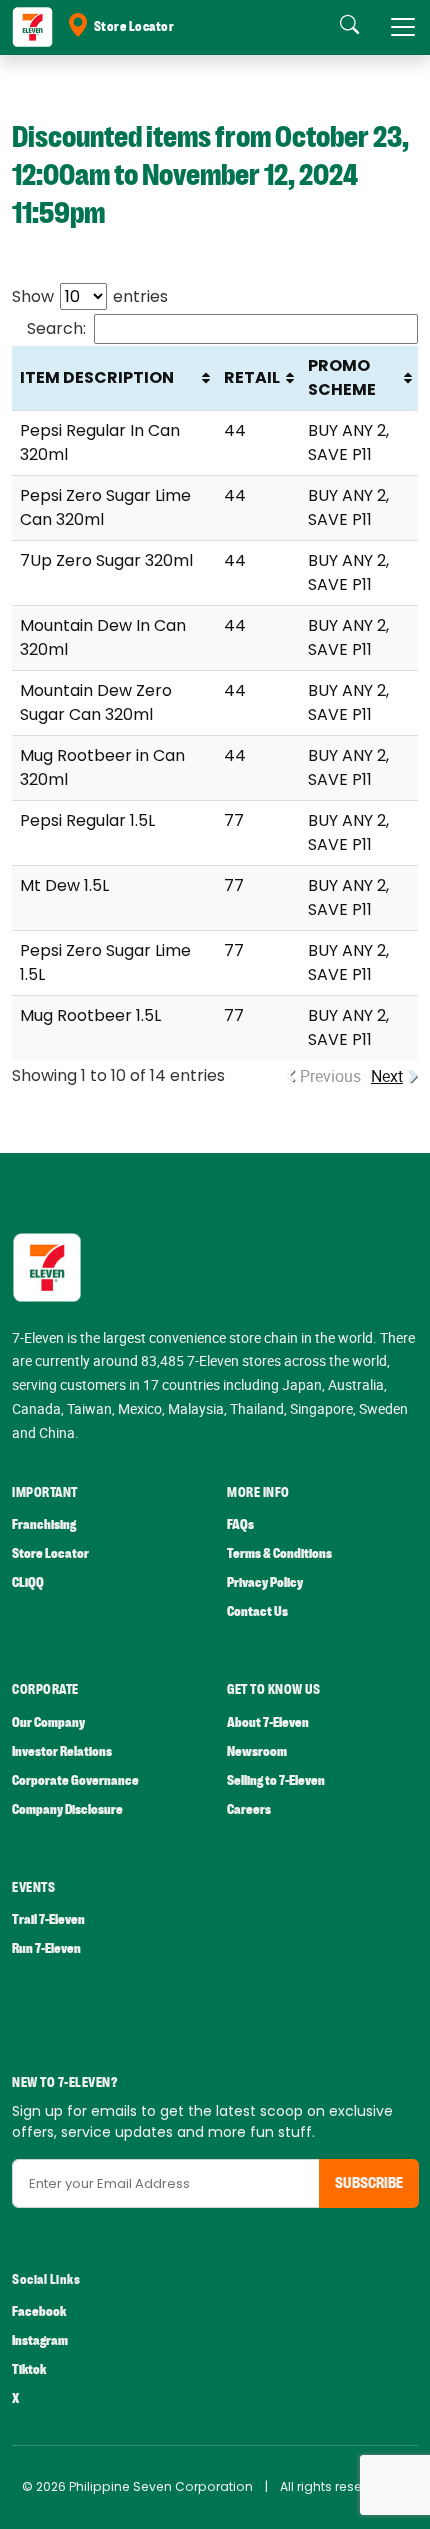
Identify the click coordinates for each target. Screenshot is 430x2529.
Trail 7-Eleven (48, 1919)
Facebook (39, 2311)
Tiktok (29, 2369)
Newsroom (257, 1751)
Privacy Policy (265, 1582)
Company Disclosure (67, 1809)
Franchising (44, 1524)
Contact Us (257, 1611)
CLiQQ (28, 1582)
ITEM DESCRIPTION (97, 377)
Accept (62, 2494)
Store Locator (134, 27)
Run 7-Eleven (46, 1948)
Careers (249, 1809)
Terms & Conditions (279, 1553)
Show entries (90, 296)
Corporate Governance (75, 1780)
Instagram (40, 2340)
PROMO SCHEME (342, 377)
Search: (56, 328)
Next (387, 1076)
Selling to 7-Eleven (276, 1780)
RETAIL (252, 377)
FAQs (240, 1524)
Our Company (48, 1722)
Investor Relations (62, 1751)
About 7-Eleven (268, 1722)
